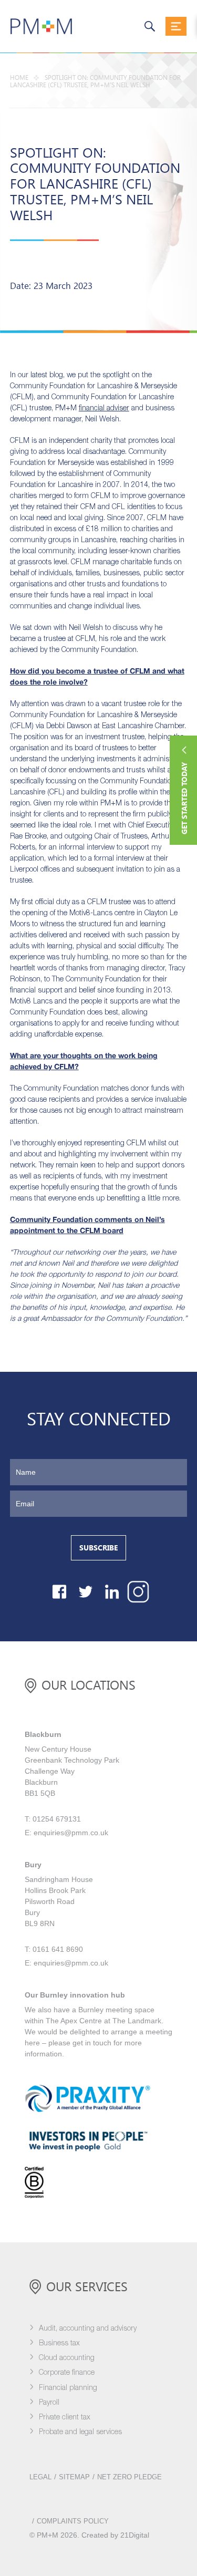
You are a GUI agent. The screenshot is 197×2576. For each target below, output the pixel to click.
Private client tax (65, 2418)
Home (19, 78)
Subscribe (98, 1548)
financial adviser (104, 408)
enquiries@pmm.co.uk (71, 1833)
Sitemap (74, 2477)
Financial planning (68, 2388)
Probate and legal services (80, 2432)
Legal (40, 2477)
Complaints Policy (73, 2521)
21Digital (135, 2535)
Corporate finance (67, 2373)
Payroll (49, 2403)
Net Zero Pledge (129, 2477)
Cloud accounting (67, 2358)
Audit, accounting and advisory (88, 2329)
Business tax (59, 2344)
